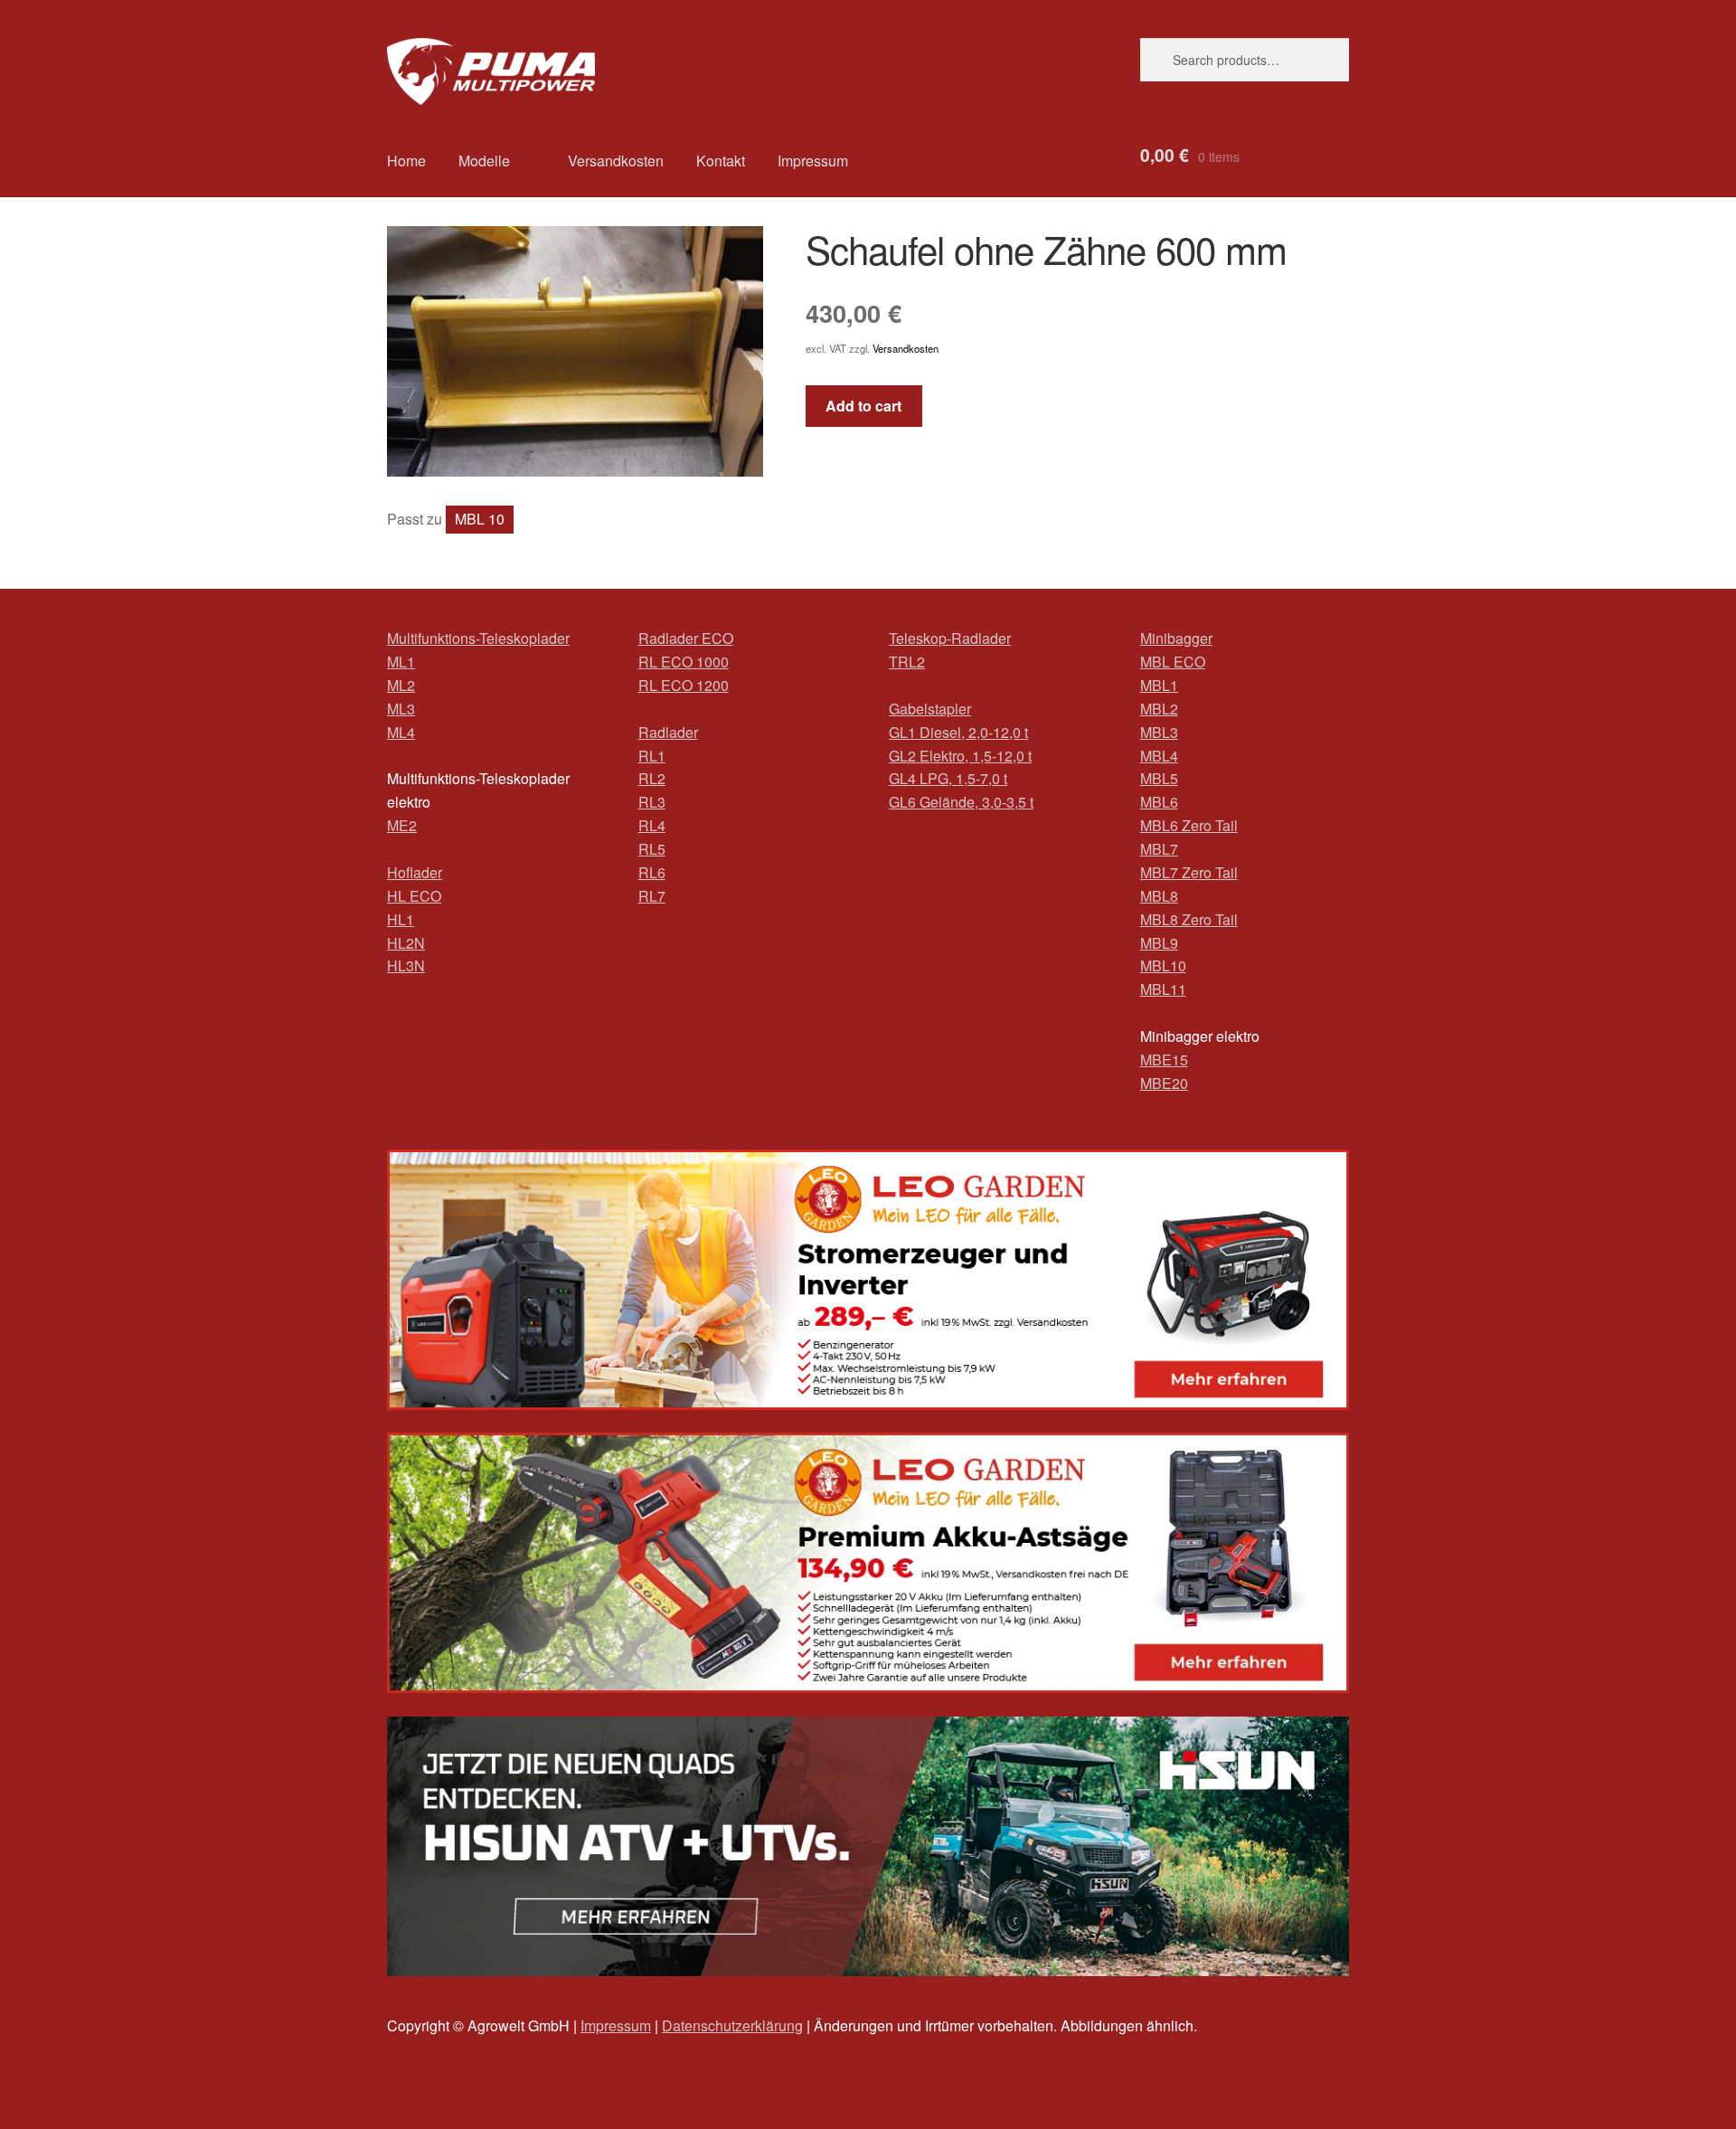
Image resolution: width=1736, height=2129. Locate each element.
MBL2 (1159, 709)
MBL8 (1159, 896)
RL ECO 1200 (684, 685)
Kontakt (721, 161)
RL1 (652, 756)
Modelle (484, 161)
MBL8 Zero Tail (1189, 919)
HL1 (401, 919)
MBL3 (1159, 732)
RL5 (652, 849)
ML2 (401, 685)
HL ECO (414, 896)
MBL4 (1159, 756)
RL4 (652, 825)
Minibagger (1176, 638)
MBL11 (1163, 989)
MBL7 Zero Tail (1189, 872)
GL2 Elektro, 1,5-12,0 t (960, 756)
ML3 (401, 709)
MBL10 (1163, 965)
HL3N (406, 965)
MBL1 (1159, 685)
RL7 (652, 896)
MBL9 (1159, 943)
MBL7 (1159, 849)
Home (406, 161)
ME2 (402, 825)
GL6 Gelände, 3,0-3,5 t (961, 802)
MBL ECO (1173, 662)
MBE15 (1164, 1060)
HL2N (406, 943)
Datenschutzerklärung (732, 2025)
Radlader (668, 732)
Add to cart (863, 406)
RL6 (652, 872)
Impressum (813, 161)
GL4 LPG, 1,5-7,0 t (948, 778)
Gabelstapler (930, 709)
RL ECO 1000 (684, 662)
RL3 (652, 802)
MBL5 (1159, 778)
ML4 (401, 732)
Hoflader (415, 872)
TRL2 (907, 662)
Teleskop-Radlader (950, 638)
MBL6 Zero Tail (1189, 825)
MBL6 (1159, 802)
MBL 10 (480, 519)
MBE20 (1164, 1083)
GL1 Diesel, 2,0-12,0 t (958, 732)
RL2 (652, 778)
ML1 (401, 662)
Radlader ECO (686, 638)
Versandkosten (616, 161)
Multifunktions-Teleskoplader (478, 638)
